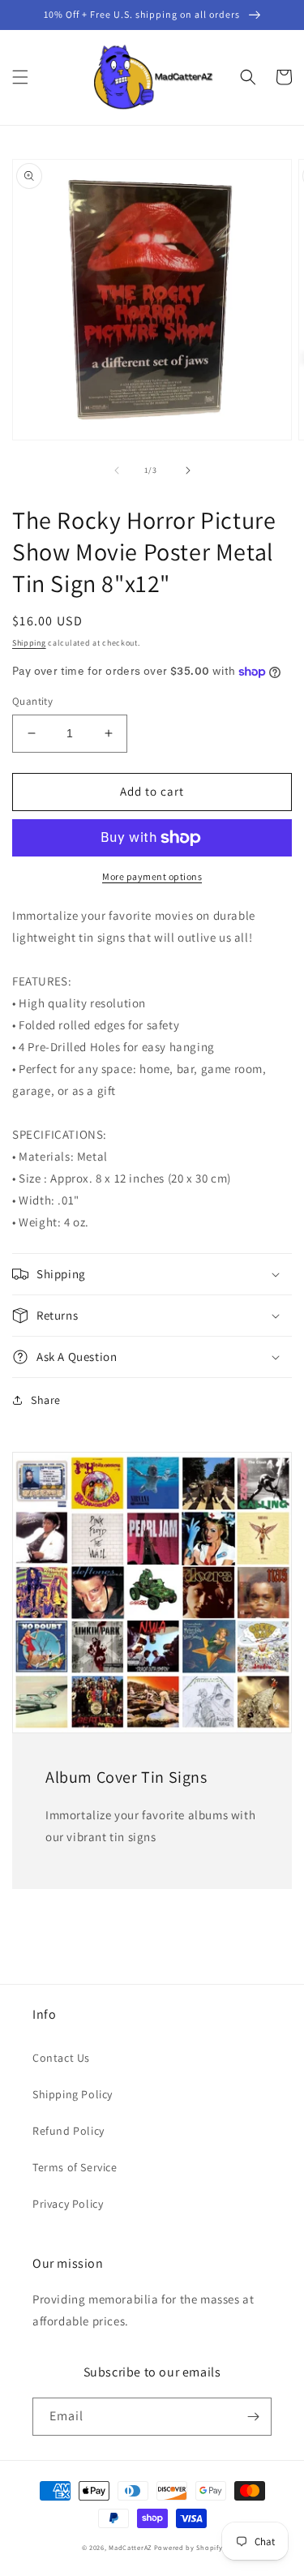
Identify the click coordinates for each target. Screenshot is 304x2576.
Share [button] (46, 1400)
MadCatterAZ (130, 2547)
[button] (20, 77)
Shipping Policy (73, 2094)
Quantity (32, 701)
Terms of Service (75, 2167)
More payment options (152, 876)
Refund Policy (69, 2131)
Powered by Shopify (188, 2547)
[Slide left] (117, 470)
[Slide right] (188, 470)
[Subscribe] (253, 2417)
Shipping (29, 643)
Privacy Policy (68, 2204)
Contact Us (61, 2058)
